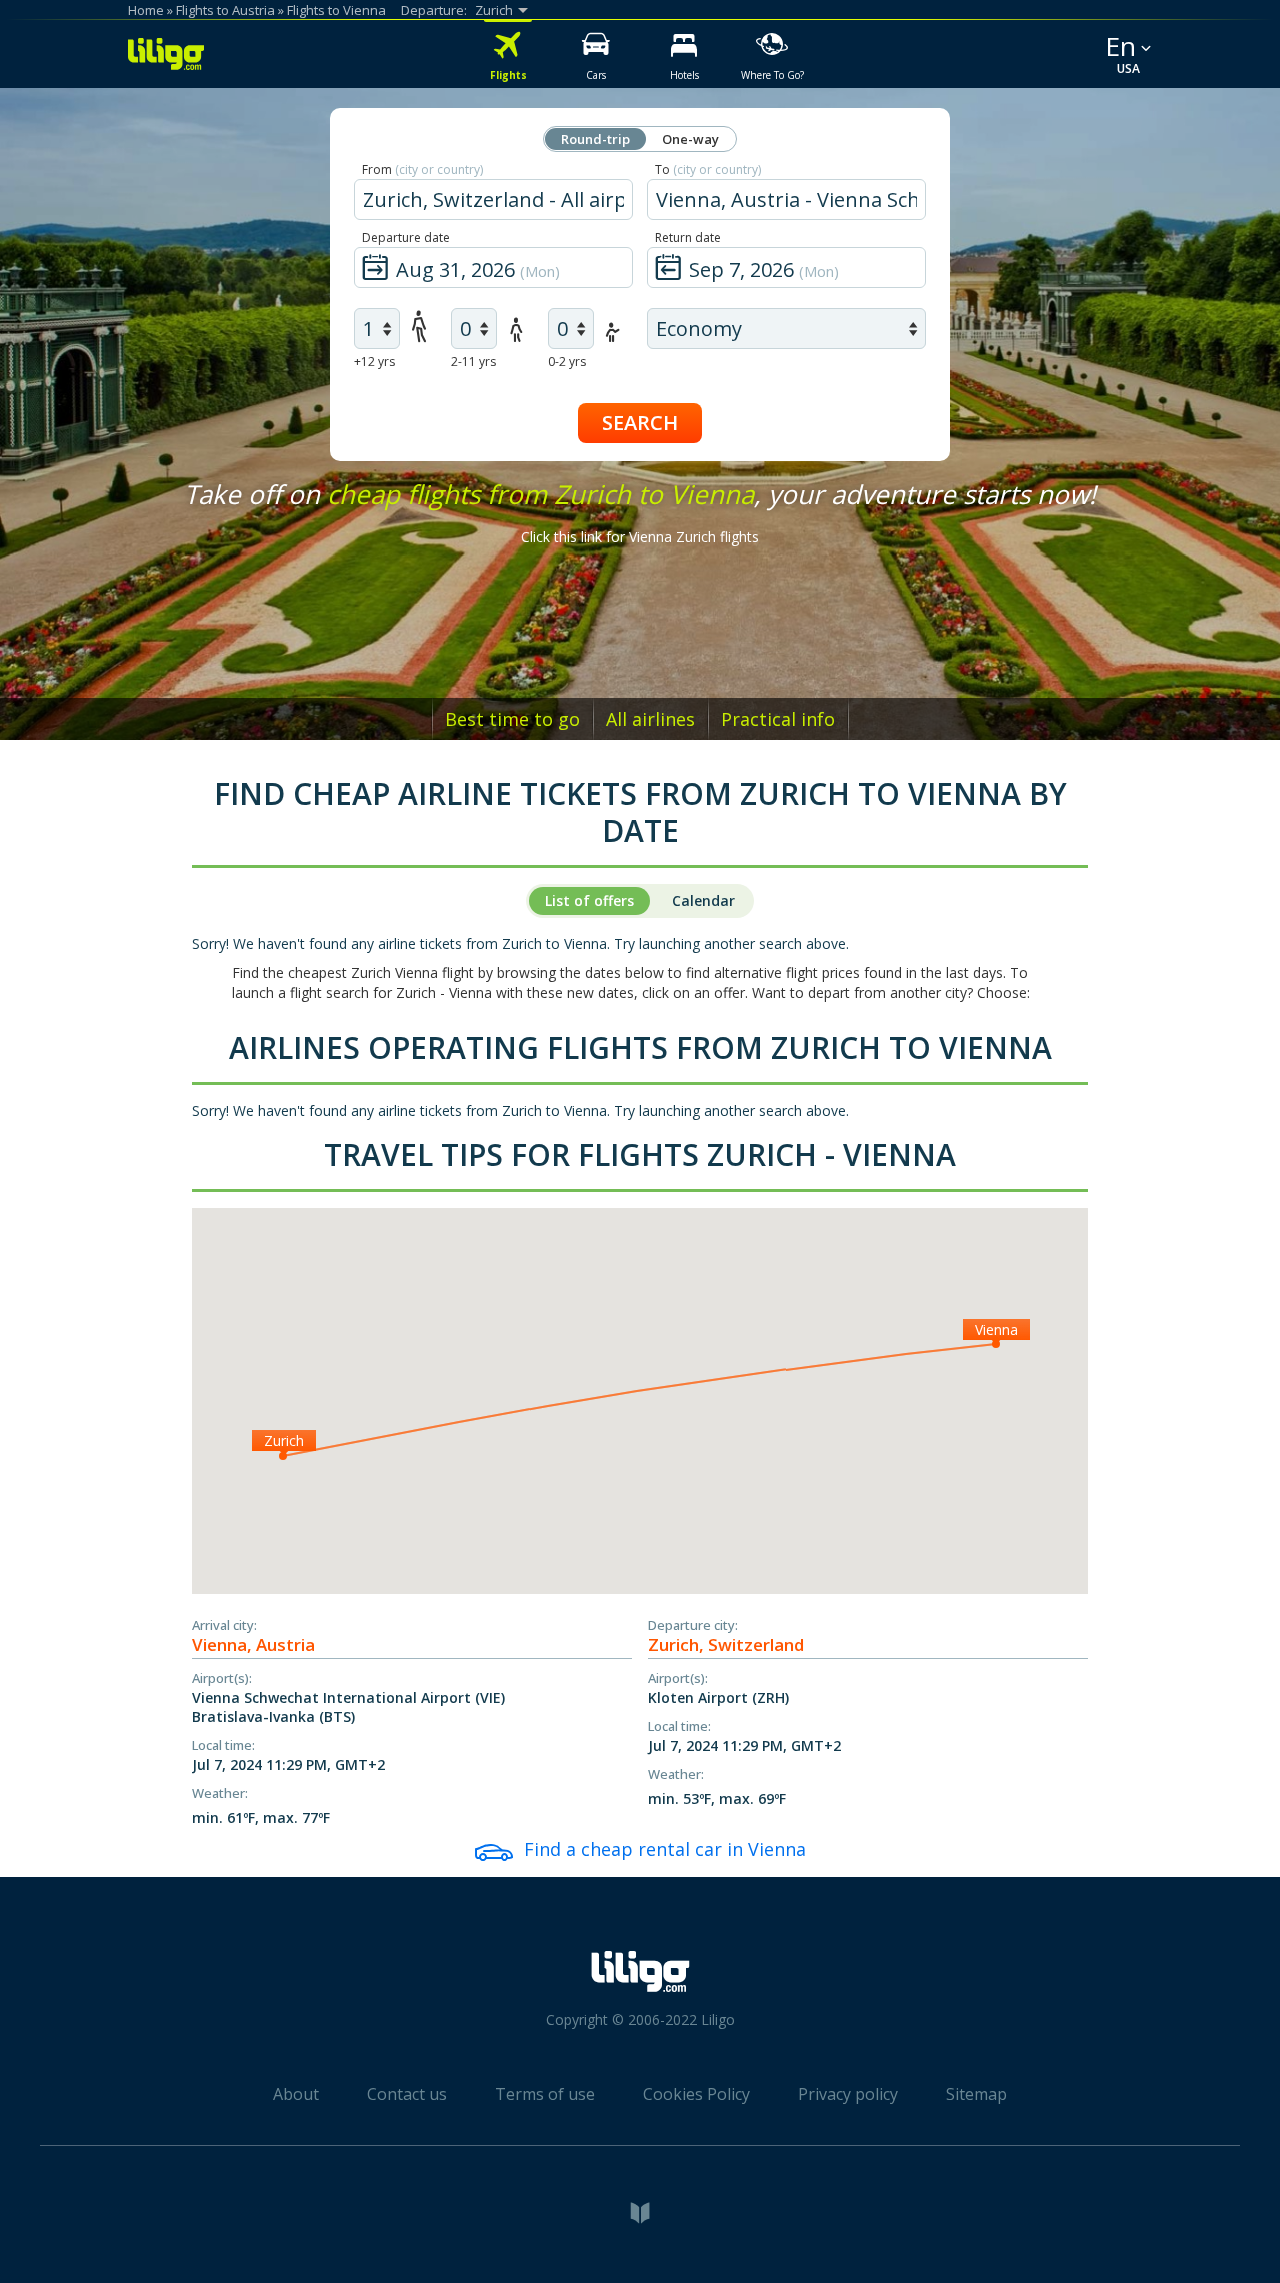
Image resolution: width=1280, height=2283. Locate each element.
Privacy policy (848, 2094)
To (708, 169)
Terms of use (545, 2094)
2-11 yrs (473, 361)
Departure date (406, 237)
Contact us (407, 2094)
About (296, 2094)
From (422, 169)
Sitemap (976, 2094)
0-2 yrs (567, 361)
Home (146, 10)
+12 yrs (374, 361)
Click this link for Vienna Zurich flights (640, 536)
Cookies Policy (696, 2094)
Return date (688, 237)
